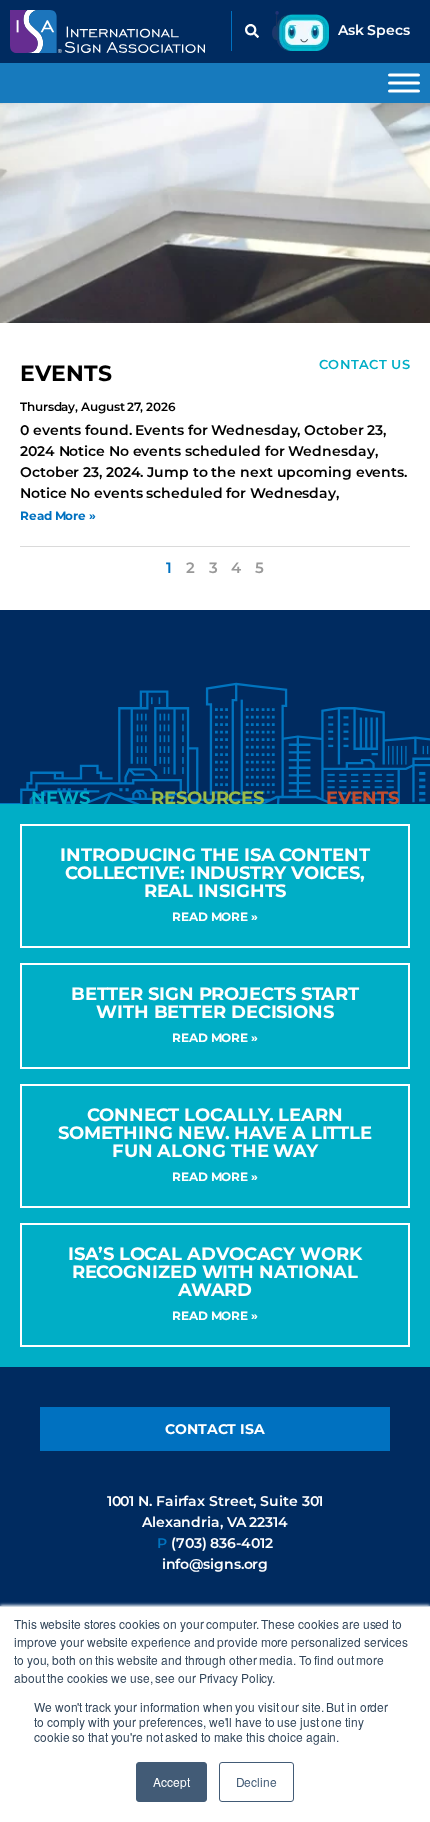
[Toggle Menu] (404, 82)
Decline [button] (256, 1781)
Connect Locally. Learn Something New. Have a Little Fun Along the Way (215, 1133)
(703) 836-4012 (222, 1543)
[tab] (60, 798)
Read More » (58, 515)
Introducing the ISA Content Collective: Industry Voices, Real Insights (214, 873)
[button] (252, 31)
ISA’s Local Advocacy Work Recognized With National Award (215, 1272)
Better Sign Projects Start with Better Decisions (215, 1003)
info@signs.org (215, 1564)
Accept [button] (171, 1781)
